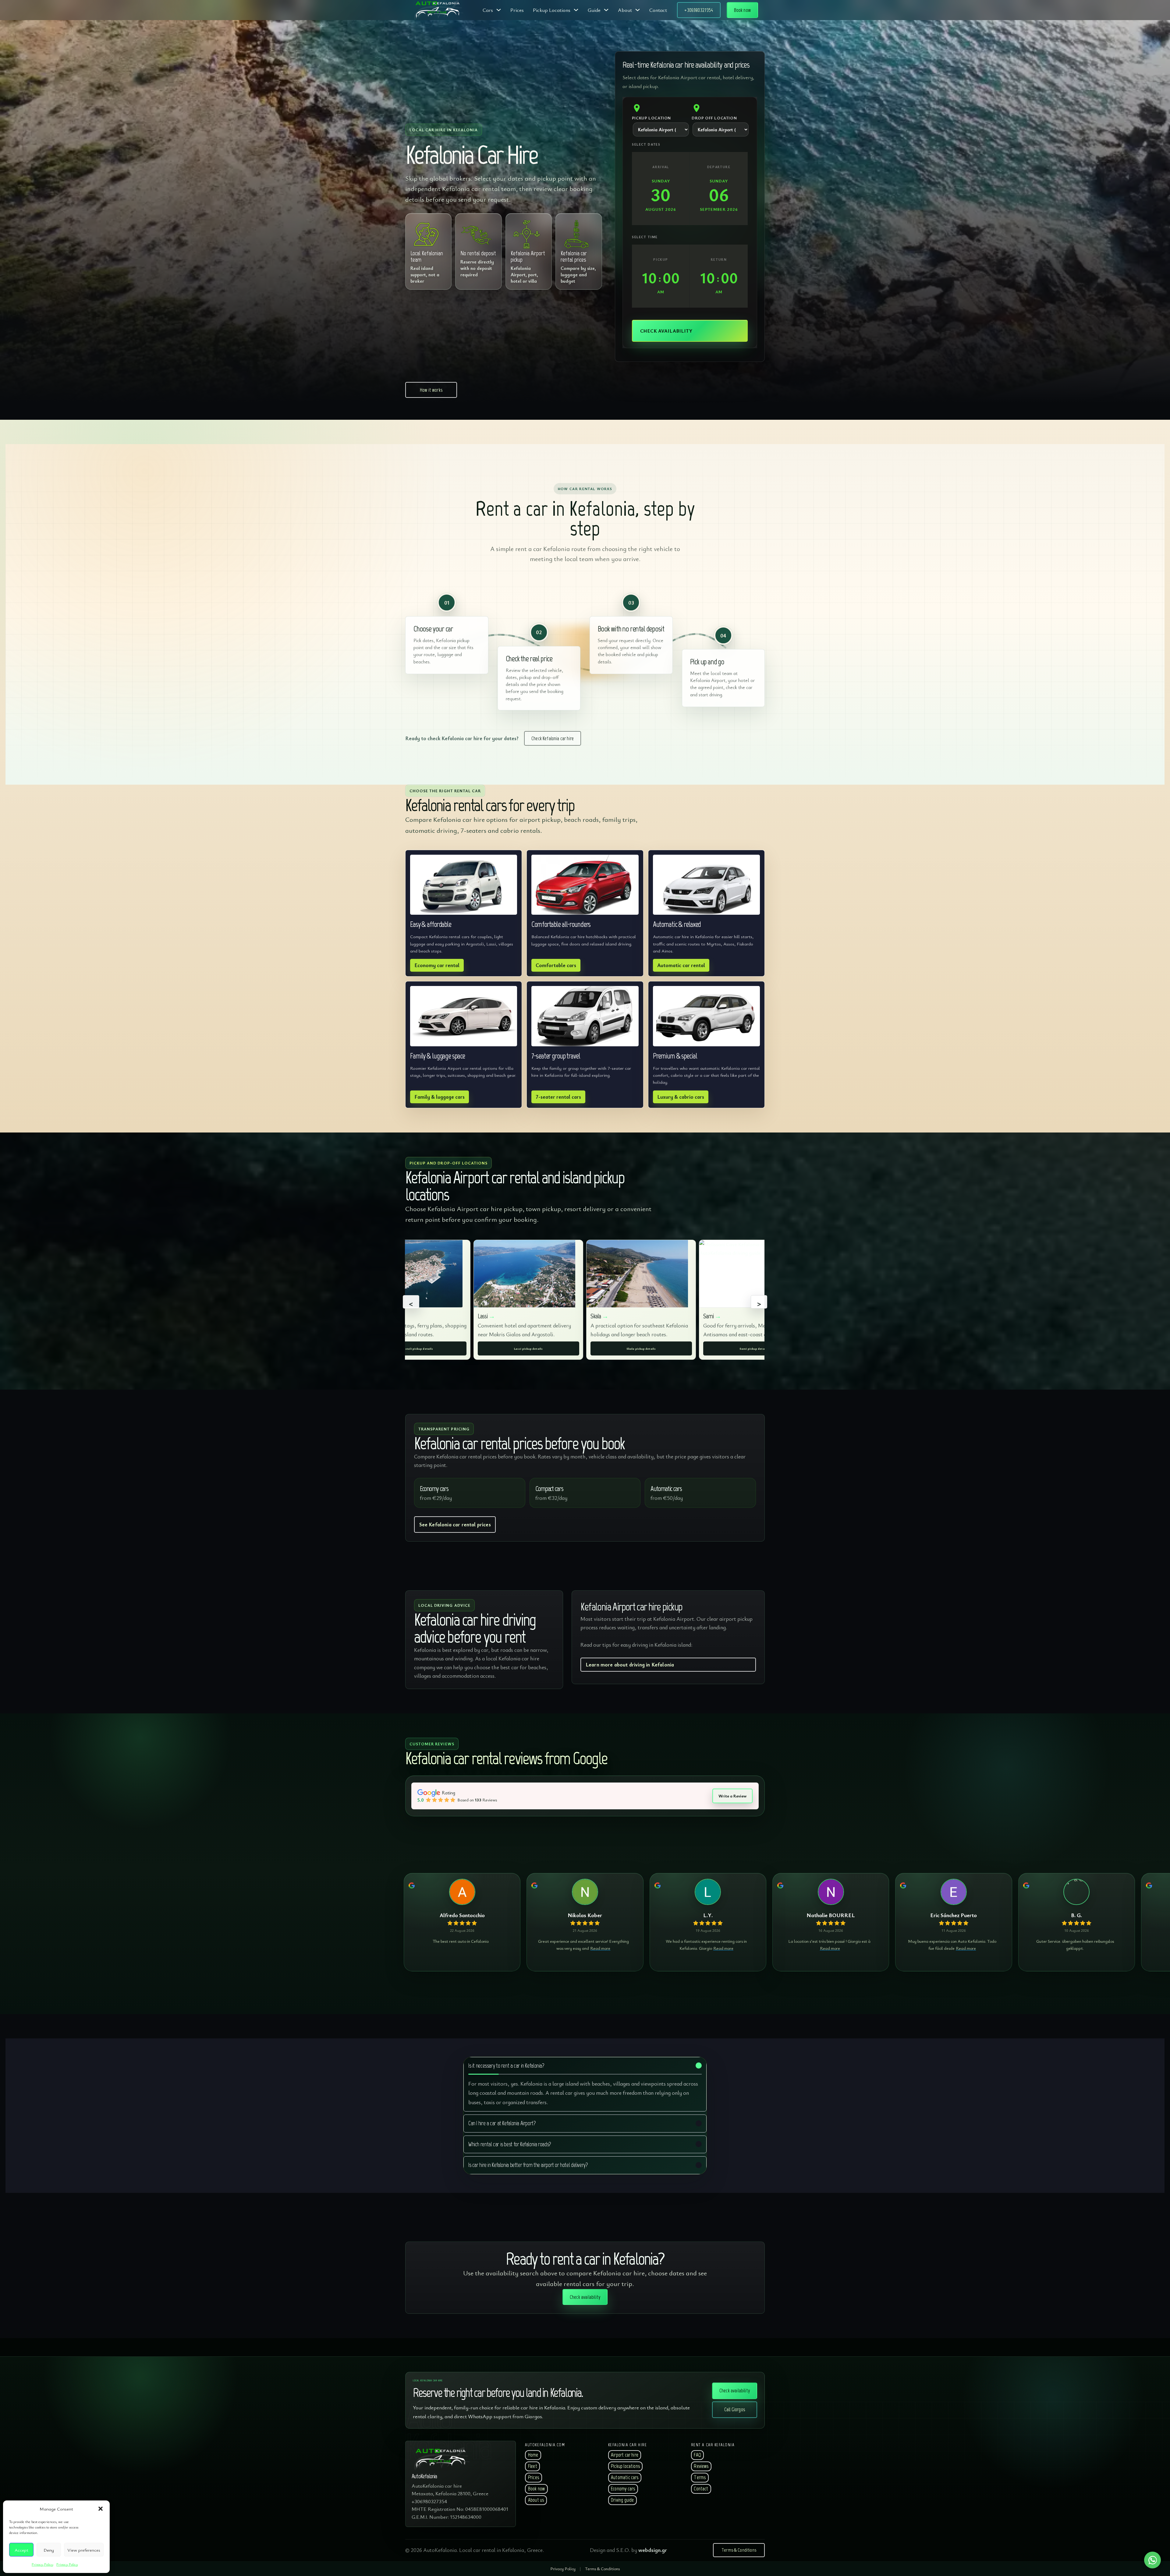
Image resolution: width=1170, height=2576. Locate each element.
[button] (101, 2509)
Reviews (701, 2466)
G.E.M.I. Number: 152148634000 (447, 2517)
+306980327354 (699, 10)
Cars (488, 10)
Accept (21, 2550)
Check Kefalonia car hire (553, 738)
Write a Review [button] (732, 1796)
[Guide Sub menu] (606, 10)
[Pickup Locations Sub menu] (576, 10)
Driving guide (622, 2500)
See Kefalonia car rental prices (455, 1524)
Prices (517, 10)
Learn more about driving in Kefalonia (630, 1664)
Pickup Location (651, 118)
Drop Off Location (714, 118)
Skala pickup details (641, 1348)
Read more (600, 1948)
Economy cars (623, 2489)
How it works (431, 390)
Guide (594, 10)
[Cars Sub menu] (499, 10)
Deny (49, 2550)
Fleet (533, 2466)
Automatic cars (625, 2477)
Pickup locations (625, 2466)
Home (533, 2455)
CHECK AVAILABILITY (666, 331)
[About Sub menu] (638, 10)
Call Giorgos (735, 2409)
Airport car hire (625, 2455)
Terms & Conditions (739, 2550)
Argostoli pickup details (416, 1348)
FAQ (697, 2455)
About (625, 10)
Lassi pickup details (528, 1348)
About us (536, 2500)
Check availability (735, 2390)
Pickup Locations (552, 10)
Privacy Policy (43, 2564)
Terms (700, 2477)
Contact (658, 10)
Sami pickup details (754, 1348)
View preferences (84, 2550)
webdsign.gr (653, 2550)
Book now (742, 10)
